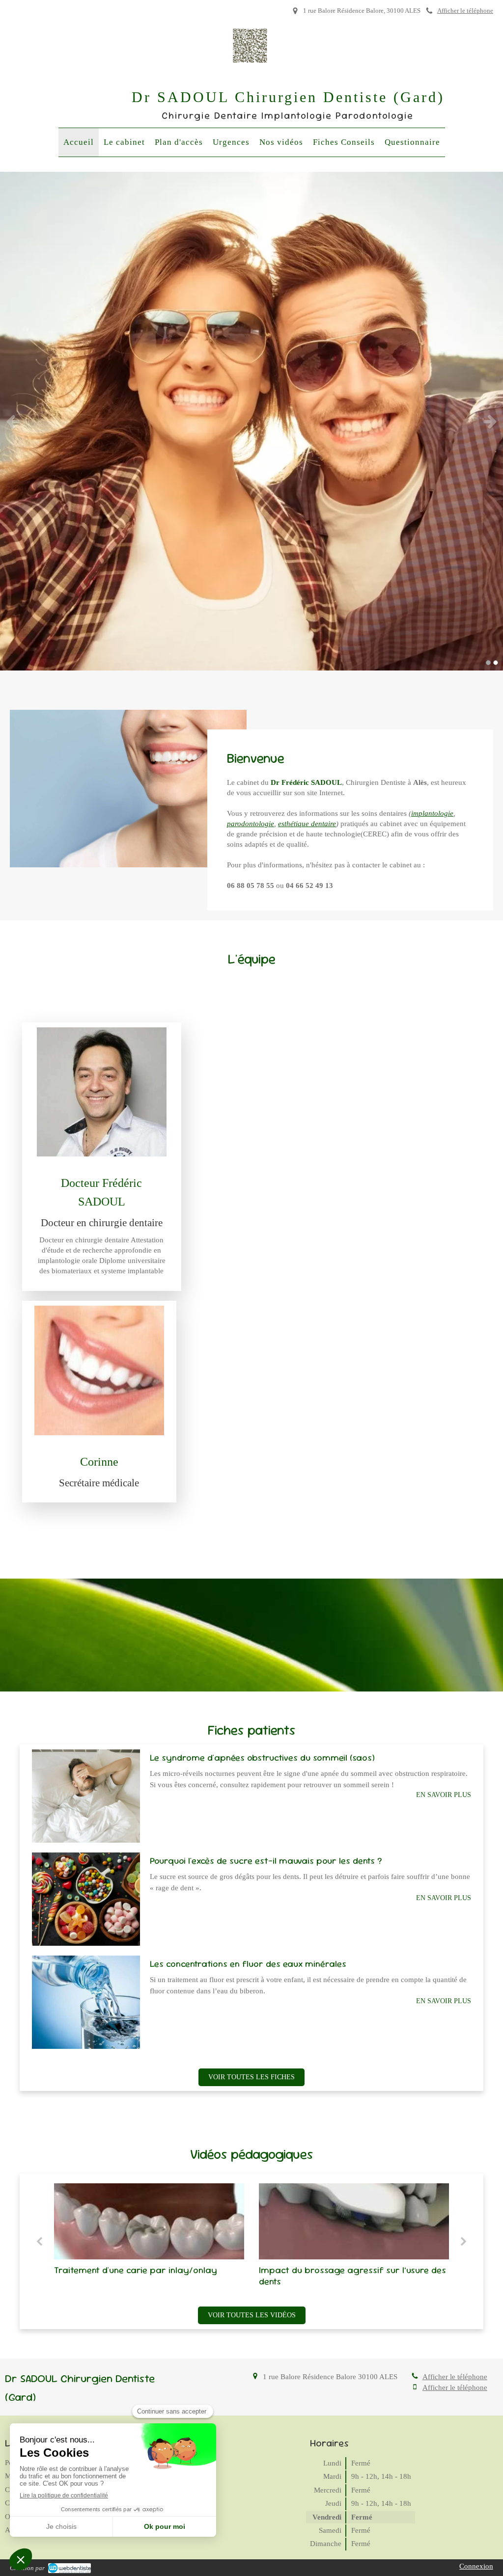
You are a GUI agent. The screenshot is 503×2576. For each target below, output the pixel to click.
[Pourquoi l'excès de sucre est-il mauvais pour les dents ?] (86, 1899)
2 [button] (496, 663)
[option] (251, 421)
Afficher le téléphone (465, 11)
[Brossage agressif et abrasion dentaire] (175, 2221)
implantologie (432, 813)
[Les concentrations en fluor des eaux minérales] (86, 2002)
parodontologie (251, 824)
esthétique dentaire (307, 824)
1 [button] (488, 663)
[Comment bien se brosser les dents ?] (379, 2221)
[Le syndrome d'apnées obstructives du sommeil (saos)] (86, 1796)
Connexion (476, 2566)
